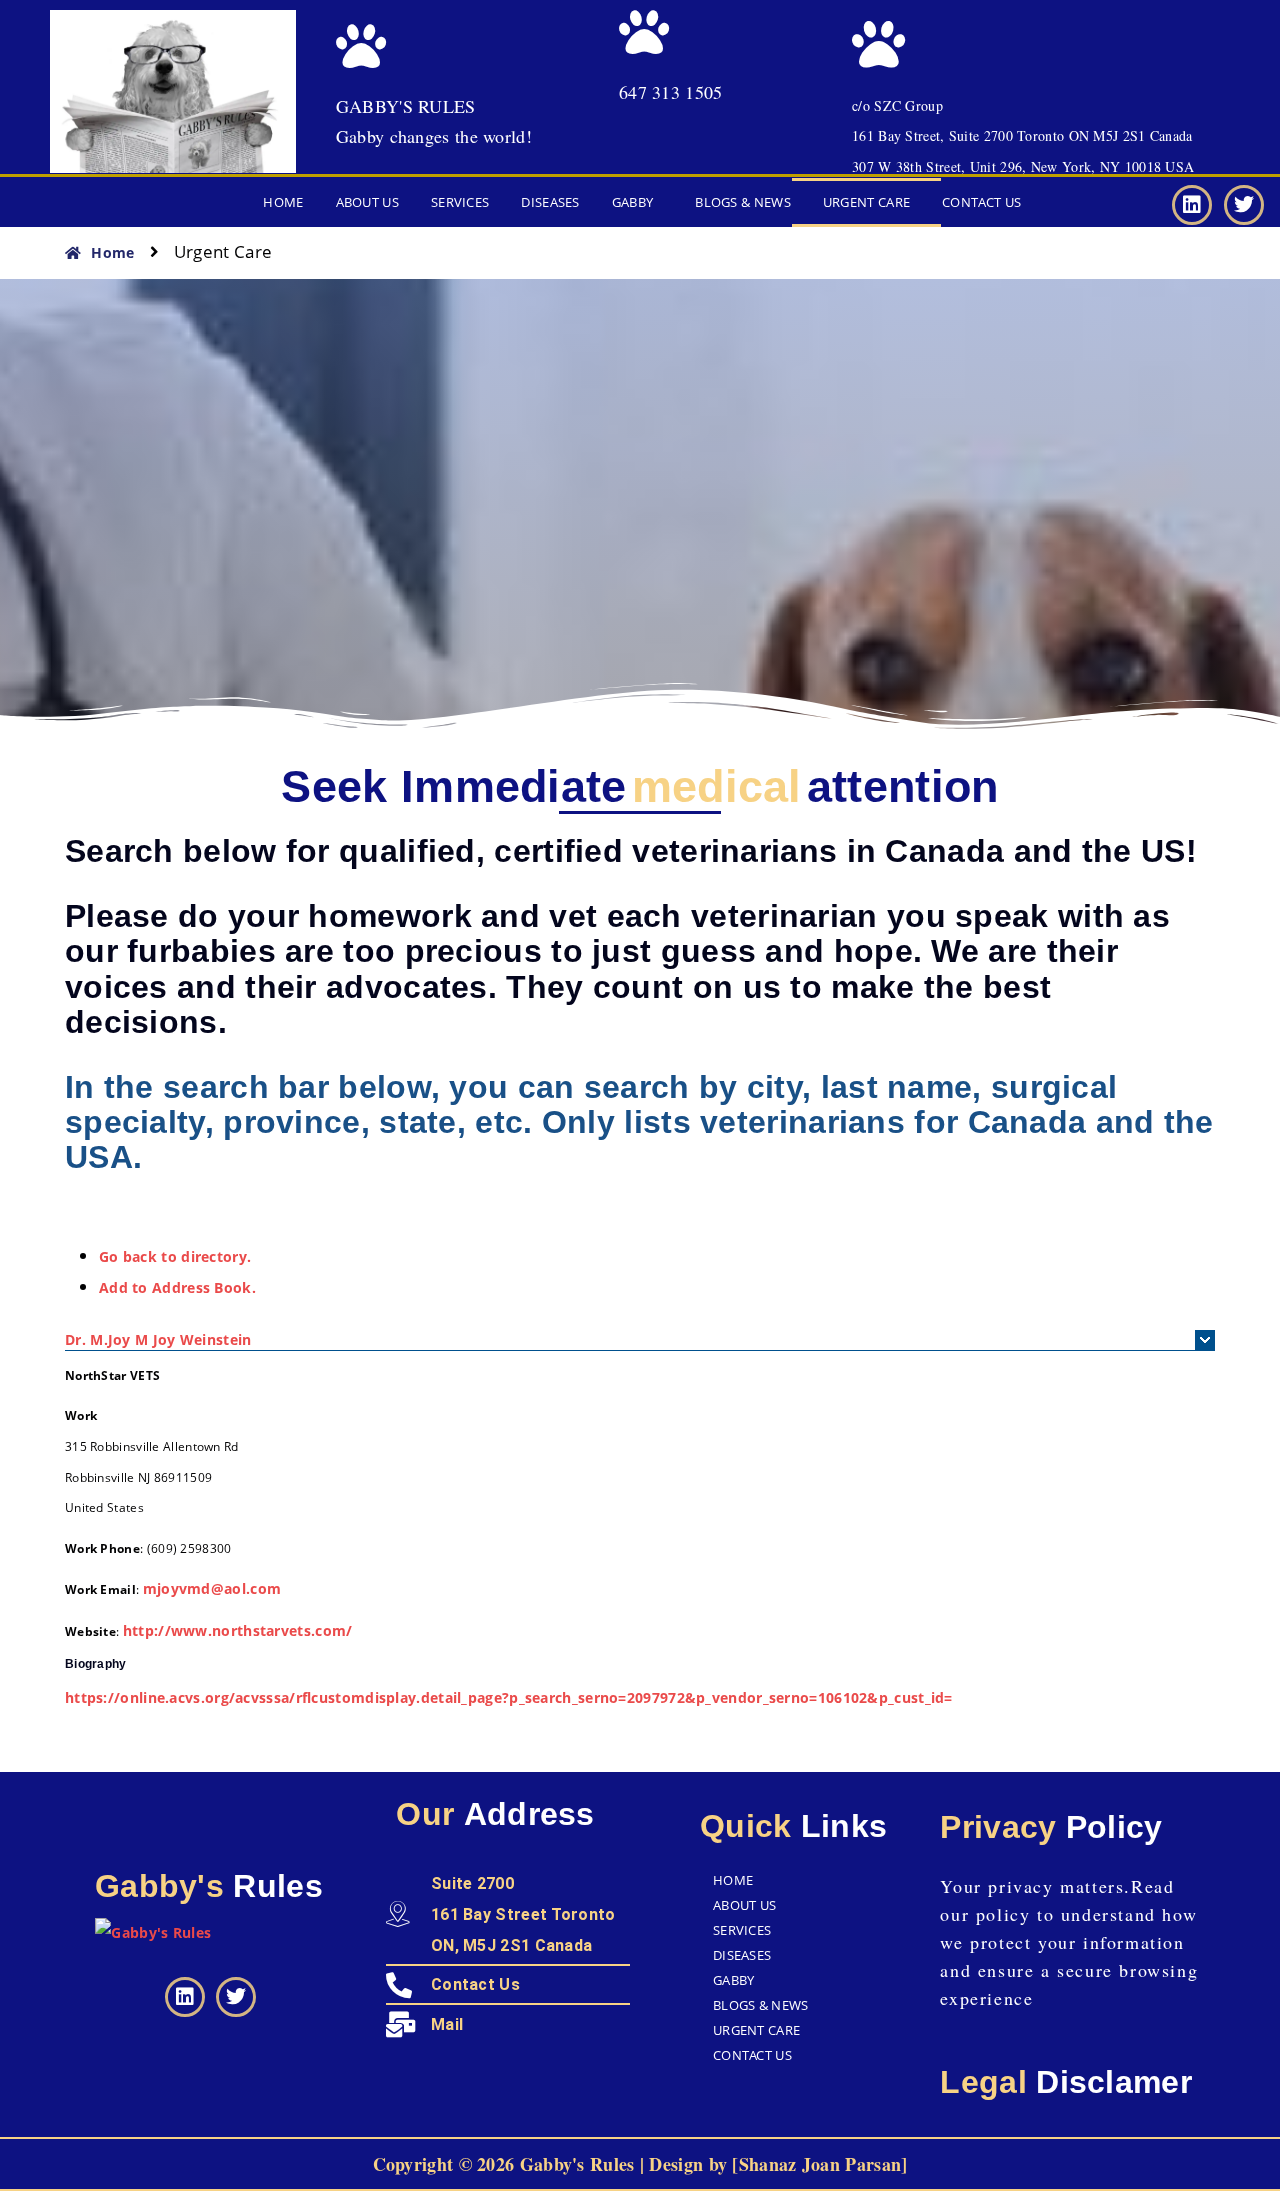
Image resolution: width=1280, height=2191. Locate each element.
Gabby (633, 202)
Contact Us (981, 202)
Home (283, 202)
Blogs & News (743, 202)
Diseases (550, 202)
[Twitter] (1244, 205)
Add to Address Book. (177, 1287)
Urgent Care (866, 202)
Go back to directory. (175, 1256)
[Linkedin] (1192, 205)
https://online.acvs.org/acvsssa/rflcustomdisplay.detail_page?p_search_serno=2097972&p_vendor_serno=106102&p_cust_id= (509, 1697)
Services (460, 202)
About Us (367, 202)
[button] (638, 202)
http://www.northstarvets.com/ (238, 1630)
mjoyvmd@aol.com (212, 1588)
